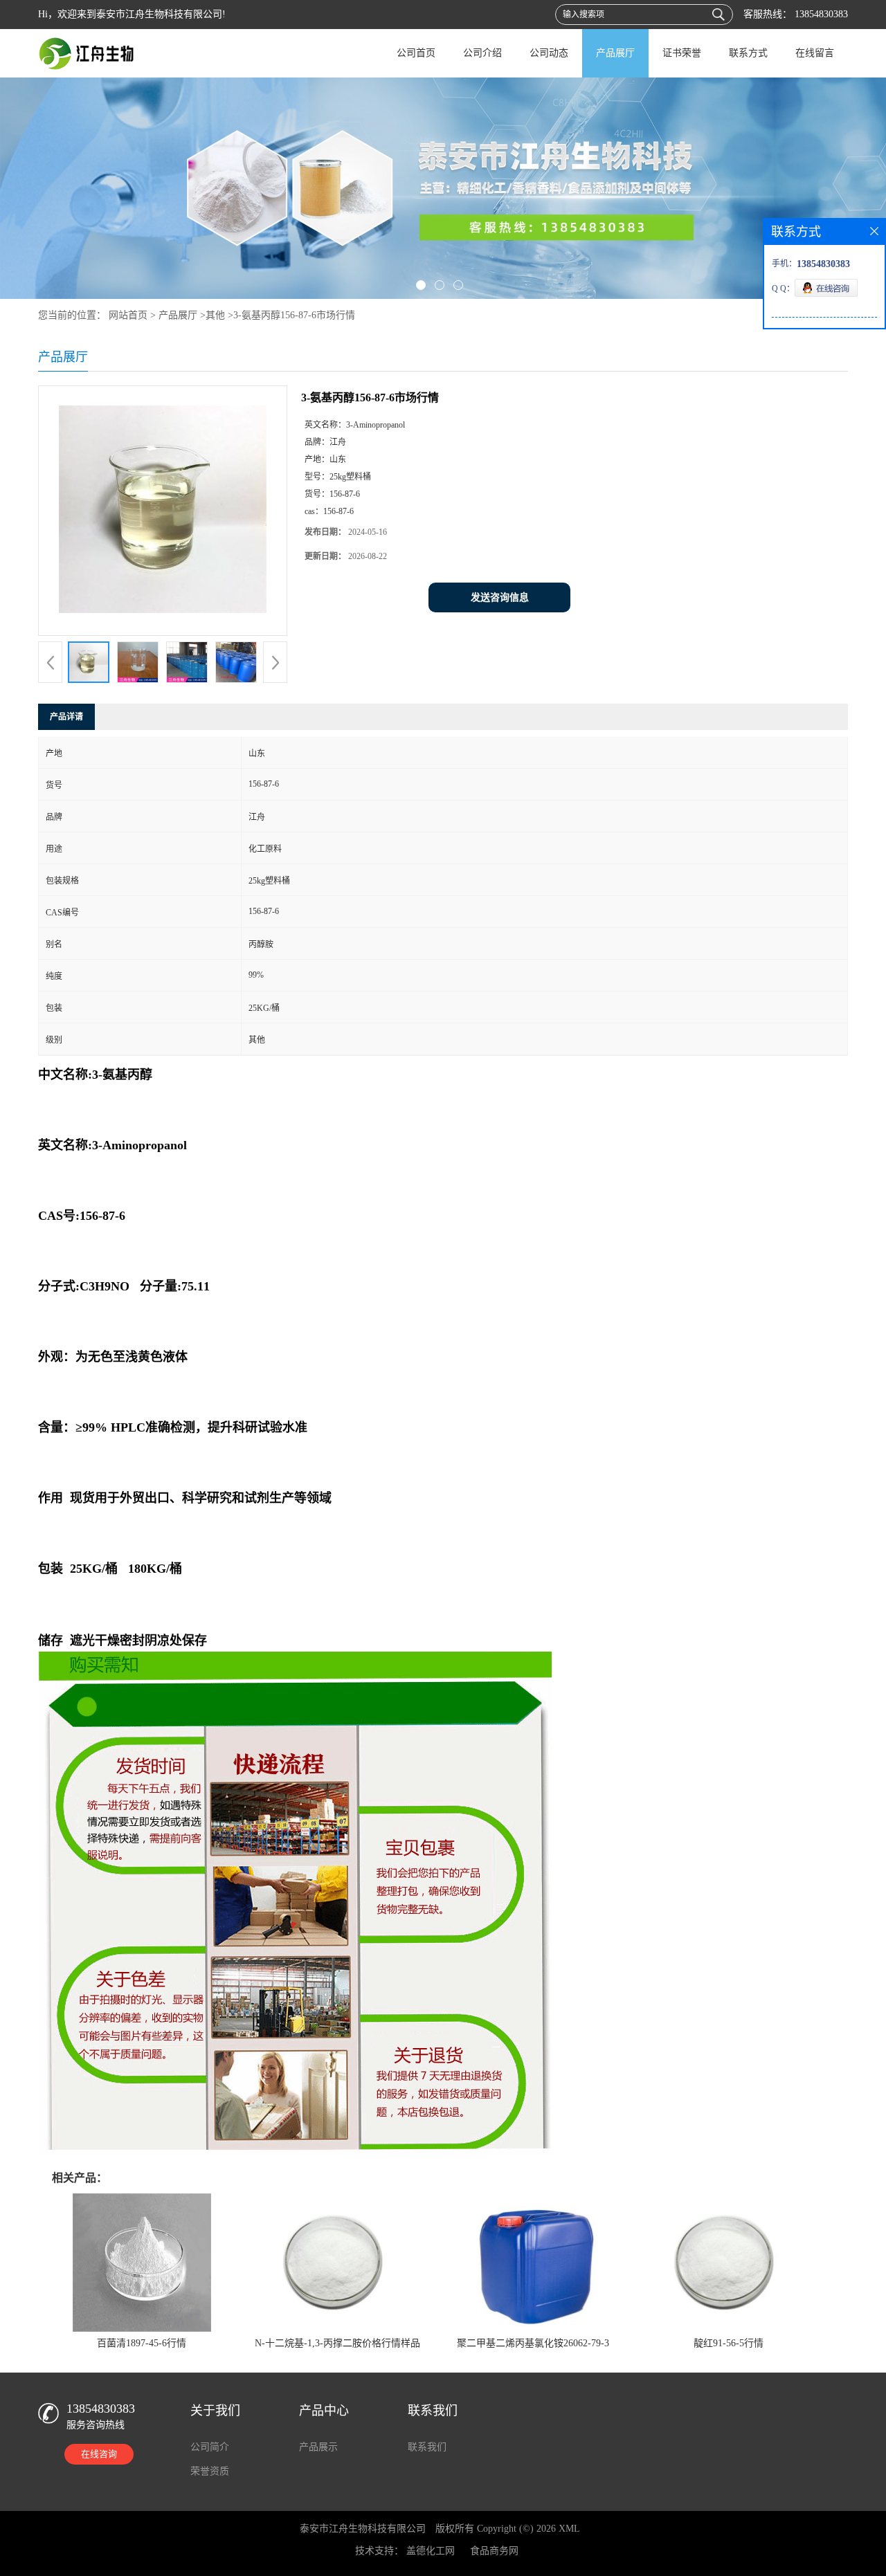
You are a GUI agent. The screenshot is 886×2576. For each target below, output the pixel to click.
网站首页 (128, 315)
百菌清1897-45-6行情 (142, 2343)
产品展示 (318, 2447)
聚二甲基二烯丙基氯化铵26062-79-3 (533, 2343)
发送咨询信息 (500, 597)
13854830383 (820, 14)
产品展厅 (615, 53)
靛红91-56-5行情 (729, 2343)
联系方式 (748, 53)
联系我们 (427, 2447)
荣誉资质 (210, 2471)
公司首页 (416, 53)
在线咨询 (99, 2454)
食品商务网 (494, 2551)
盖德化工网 (431, 2551)
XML (569, 2529)
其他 (215, 315)
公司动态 (549, 53)
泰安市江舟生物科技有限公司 (363, 2529)
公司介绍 (482, 53)
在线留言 (815, 53)
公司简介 (210, 2447)
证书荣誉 (682, 53)
